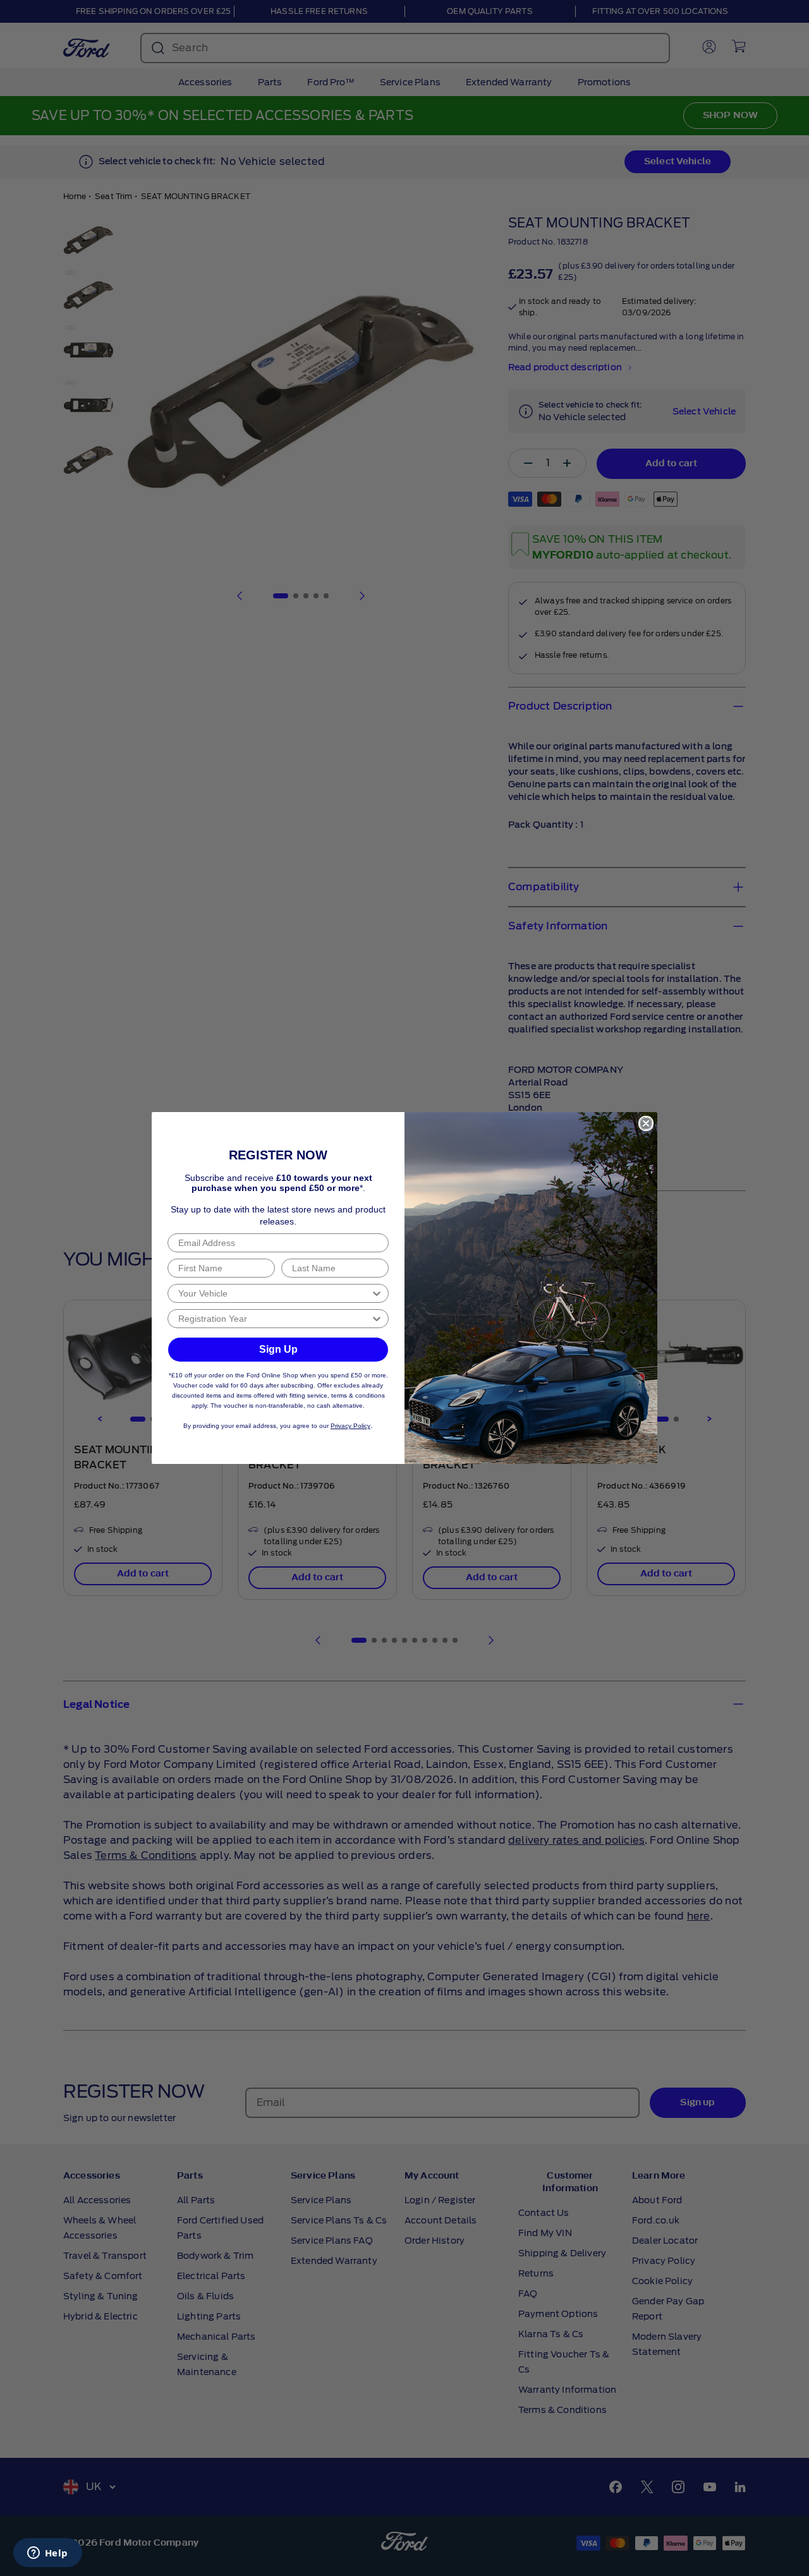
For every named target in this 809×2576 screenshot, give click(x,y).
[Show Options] (377, 1293)
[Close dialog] (646, 1123)
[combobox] (274, 1293)
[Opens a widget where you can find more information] (47, 2554)
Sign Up (278, 1349)
